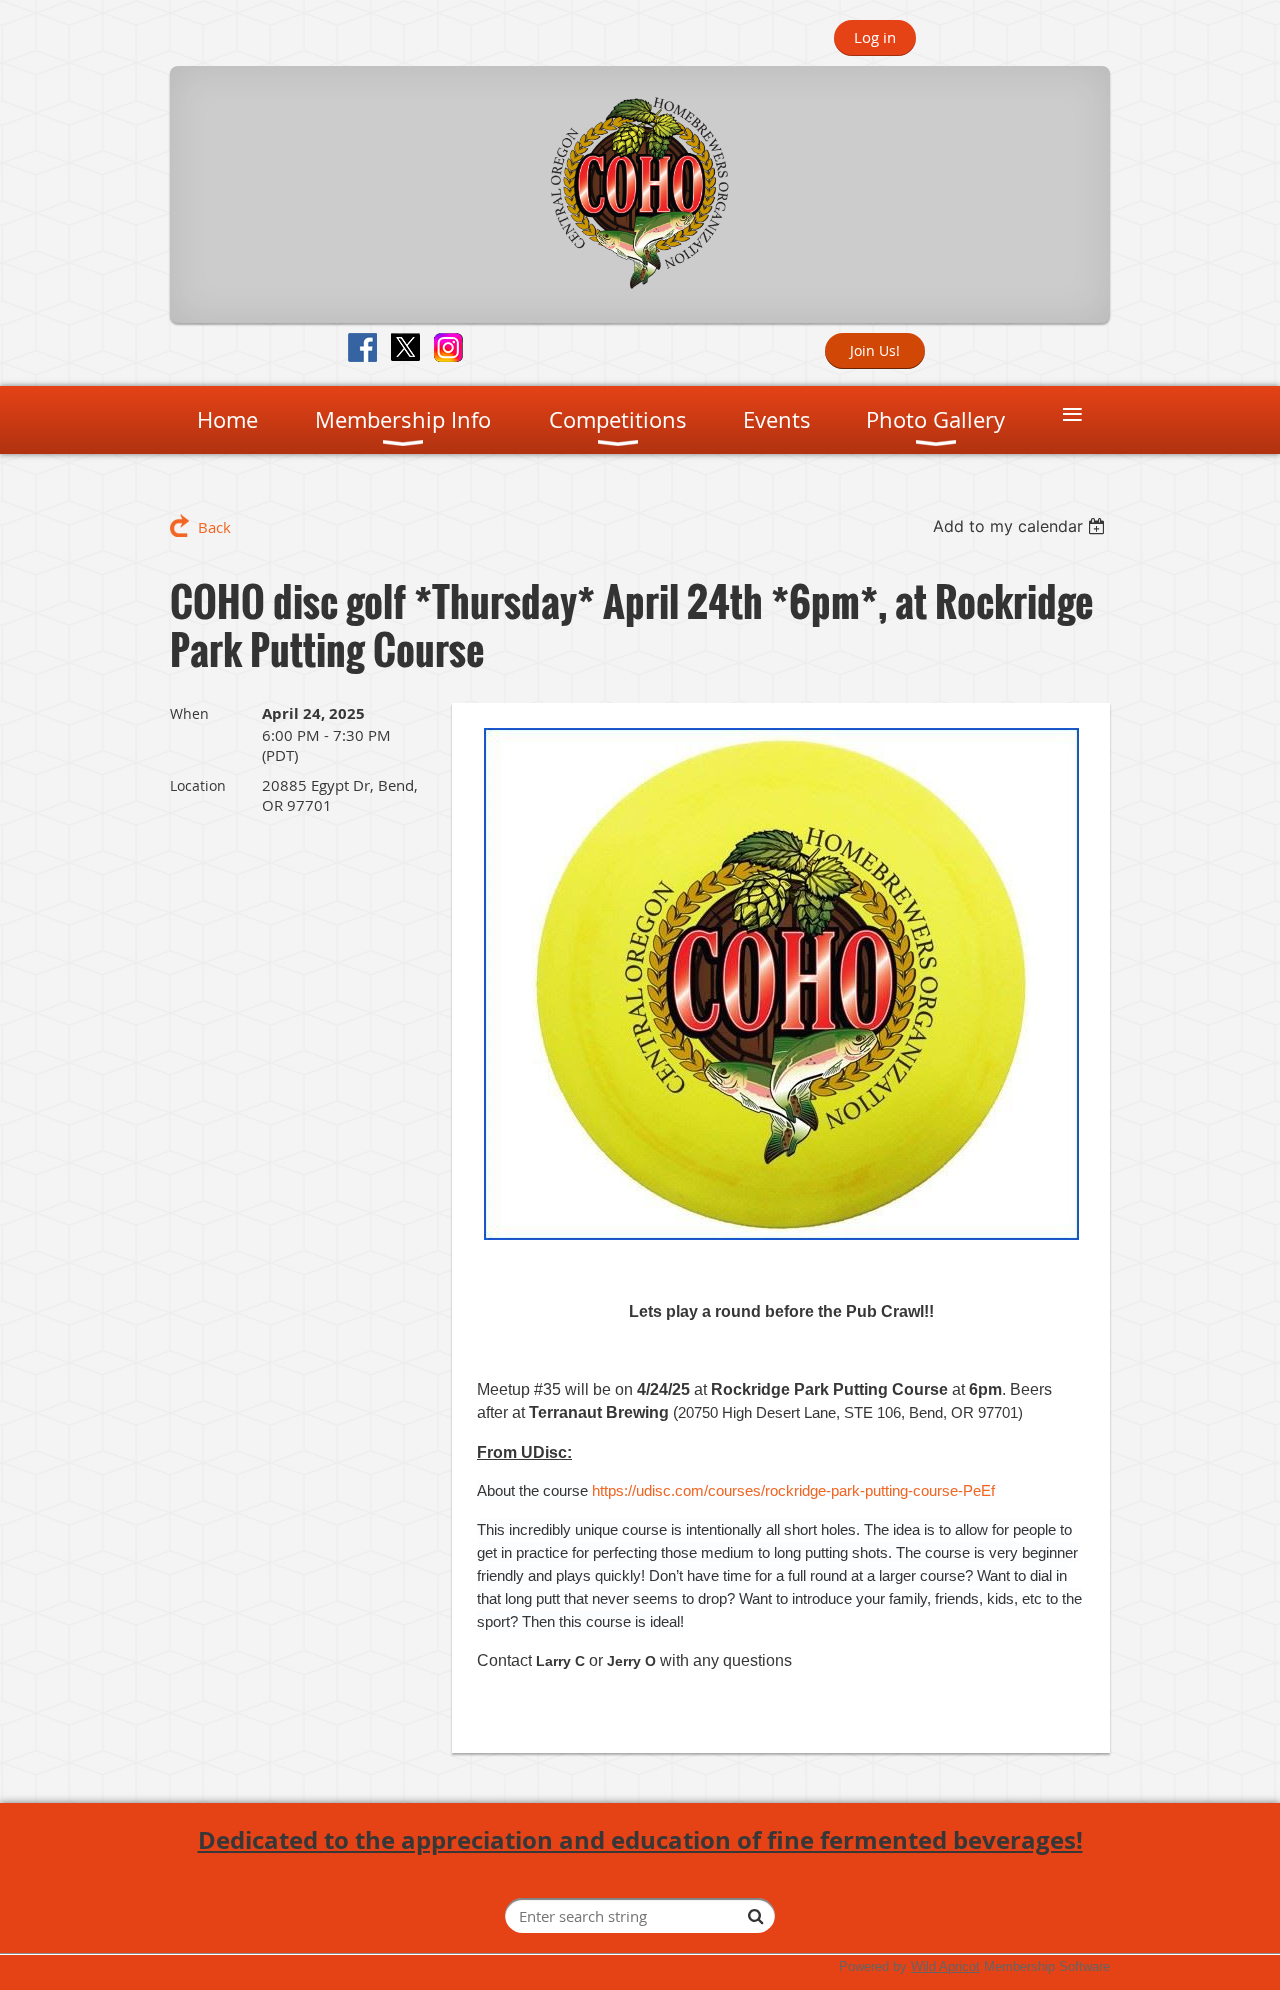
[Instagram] (448, 347)
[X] (405, 347)
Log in (875, 37)
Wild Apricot (945, 1966)
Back (214, 527)
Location (198, 785)
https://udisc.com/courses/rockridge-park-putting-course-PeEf (793, 1490)
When (189, 713)
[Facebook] (362, 347)
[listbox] (1021, 526)
